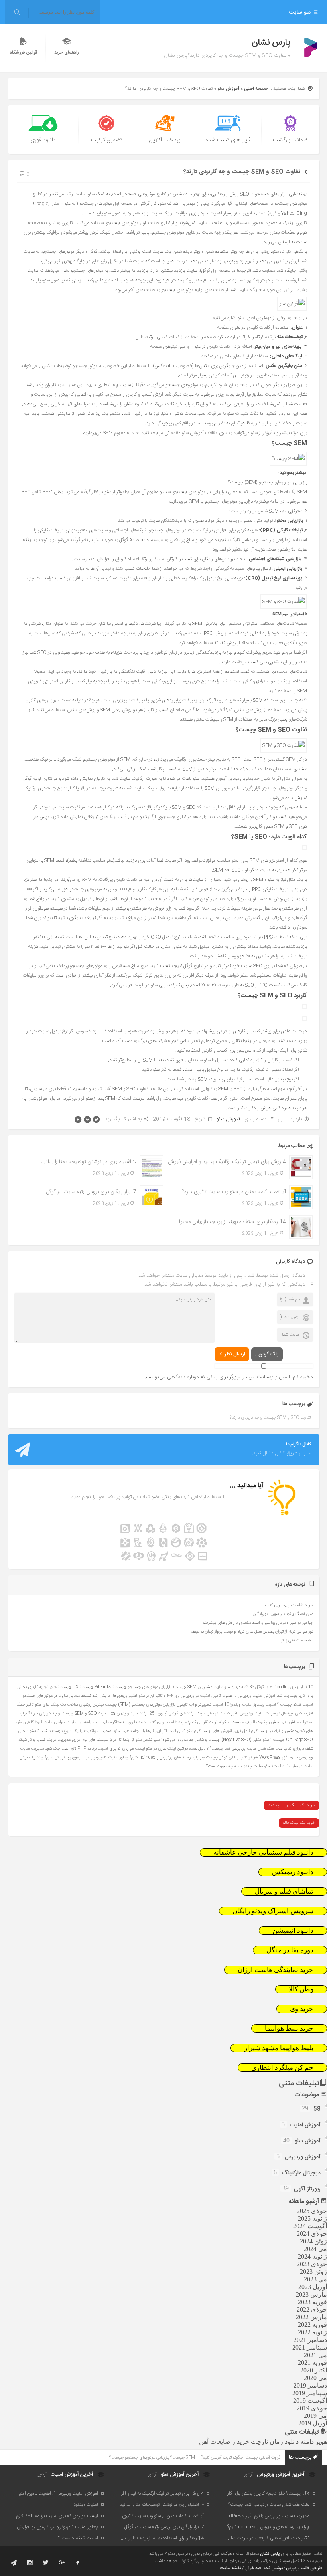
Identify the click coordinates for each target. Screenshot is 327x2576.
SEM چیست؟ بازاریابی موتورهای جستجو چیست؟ (155, 1687)
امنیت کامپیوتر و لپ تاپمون (200, 1705)
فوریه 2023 (312, 2302)
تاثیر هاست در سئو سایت (218, 1713)
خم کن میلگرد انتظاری (282, 2068)
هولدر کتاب (249, 1757)
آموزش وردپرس (303, 2157)
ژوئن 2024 (313, 2241)
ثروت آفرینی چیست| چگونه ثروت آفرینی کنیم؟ (227, 1722)
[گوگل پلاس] (62, 2563)
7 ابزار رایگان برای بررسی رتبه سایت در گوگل (91, 1192)
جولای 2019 (312, 2408)
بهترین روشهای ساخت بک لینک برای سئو (69, 1705)
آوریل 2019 (313, 2423)
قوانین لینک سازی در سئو (167, 1749)
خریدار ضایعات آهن (224, 2442)
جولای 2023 (312, 2264)
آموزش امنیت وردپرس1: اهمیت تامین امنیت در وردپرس (228, 1696)
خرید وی (302, 2009)
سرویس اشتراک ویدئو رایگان (273, 1911)
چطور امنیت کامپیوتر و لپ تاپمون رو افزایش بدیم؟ (87, 1757)
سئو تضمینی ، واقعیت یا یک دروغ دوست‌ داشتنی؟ (79, 1731)
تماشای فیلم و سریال (284, 1891)
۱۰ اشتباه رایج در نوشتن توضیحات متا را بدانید (89, 1162)
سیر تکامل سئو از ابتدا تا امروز (135, 1740)
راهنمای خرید (67, 53)
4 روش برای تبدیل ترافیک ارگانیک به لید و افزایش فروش (227, 1162)
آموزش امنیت (305, 2125)
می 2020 (315, 2378)
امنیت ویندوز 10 (238, 1705)
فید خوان (253, 2568)
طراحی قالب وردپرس (304, 2568)
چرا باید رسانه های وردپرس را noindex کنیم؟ (167, 1757)
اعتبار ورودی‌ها (125, 1696)
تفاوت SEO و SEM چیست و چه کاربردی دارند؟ (242, 172)
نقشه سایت (230, 2568)
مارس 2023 (311, 2294)
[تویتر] (46, 2563)
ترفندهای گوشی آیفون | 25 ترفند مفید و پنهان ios (153, 1713)
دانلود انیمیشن (293, 1931)
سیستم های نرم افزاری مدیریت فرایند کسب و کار (68, 1740)
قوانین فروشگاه (23, 53)
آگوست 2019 (310, 2401)
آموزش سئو (228, 89)
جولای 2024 (312, 2234)
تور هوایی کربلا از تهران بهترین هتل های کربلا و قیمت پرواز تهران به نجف (252, 1632)
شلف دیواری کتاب (298, 1749)
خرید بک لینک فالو (299, 1823)
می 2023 (315, 2279)
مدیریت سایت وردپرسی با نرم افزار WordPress (267, 2516)
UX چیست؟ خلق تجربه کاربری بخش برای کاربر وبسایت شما (267, 2493)
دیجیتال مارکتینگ (301, 2173)
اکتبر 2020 (314, 2370)
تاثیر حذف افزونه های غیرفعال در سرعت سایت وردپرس (267, 2538)
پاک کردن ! (267, 1354)
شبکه (23, 1740)
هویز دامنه (314, 2442)
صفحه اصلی (256, 89)
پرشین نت (274, 2568)
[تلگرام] (14, 2563)
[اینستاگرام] (30, 2563)
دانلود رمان (284, 2442)
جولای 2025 (312, 2211)
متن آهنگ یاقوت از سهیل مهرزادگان (283, 1614)
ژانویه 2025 (312, 2218)
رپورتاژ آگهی (307, 2189)
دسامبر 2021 (310, 2340)
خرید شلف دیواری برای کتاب (289, 1605)
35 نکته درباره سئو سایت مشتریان (226, 1687)
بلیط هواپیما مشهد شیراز (279, 2048)
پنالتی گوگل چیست (222, 1757)
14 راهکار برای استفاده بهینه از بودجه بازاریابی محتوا (232, 1222)
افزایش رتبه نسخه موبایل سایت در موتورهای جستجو (67, 1696)
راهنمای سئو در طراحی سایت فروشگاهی (58, 1722)
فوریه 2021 (312, 2363)
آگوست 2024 (310, 2226)
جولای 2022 (312, 2309)
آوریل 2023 (313, 2287)
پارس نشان (270, 2554)
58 (317, 2109)
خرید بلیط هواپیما (289, 2028)
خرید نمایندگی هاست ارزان (276, 1970)
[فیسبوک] (78, 2563)
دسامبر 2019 (310, 2385)
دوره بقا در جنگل (290, 1950)
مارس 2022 (311, 2317)
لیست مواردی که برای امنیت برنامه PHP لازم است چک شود (95, 1749)
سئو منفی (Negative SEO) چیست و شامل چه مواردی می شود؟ (215, 1740)
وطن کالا (301, 1989)
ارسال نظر (235, 1354)
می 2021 (315, 2355)
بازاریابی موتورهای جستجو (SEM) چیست (140, 1705)
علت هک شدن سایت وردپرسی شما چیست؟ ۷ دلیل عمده (236, 1749)
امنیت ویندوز (265, 1705)
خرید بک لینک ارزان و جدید (292, 1805)
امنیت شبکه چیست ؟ (295, 1705)
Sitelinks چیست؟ (96, 1687)
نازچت (259, 2442)
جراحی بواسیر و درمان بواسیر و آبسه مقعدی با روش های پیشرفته (258, 1623)
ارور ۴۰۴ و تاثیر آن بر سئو (159, 1696)
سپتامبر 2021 (310, 2347)
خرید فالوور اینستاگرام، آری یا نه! (119, 1722)
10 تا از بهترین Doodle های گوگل (284, 1687)
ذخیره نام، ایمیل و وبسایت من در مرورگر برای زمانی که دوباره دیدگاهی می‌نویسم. (229, 1377)
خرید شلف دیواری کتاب (167, 1722)
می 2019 (315, 2416)
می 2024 (315, 2249)
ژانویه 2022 (312, 2332)
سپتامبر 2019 (310, 2393)
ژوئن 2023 (313, 2272)
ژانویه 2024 (312, 2256)
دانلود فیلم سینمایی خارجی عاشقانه (263, 1852)
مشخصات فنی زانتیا (296, 1641)
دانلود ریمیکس (293, 1872)
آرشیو (248, 2475)
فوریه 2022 (312, 2325)
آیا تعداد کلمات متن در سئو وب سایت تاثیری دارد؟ (234, 1192)
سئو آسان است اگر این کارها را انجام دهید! (157, 1731)
